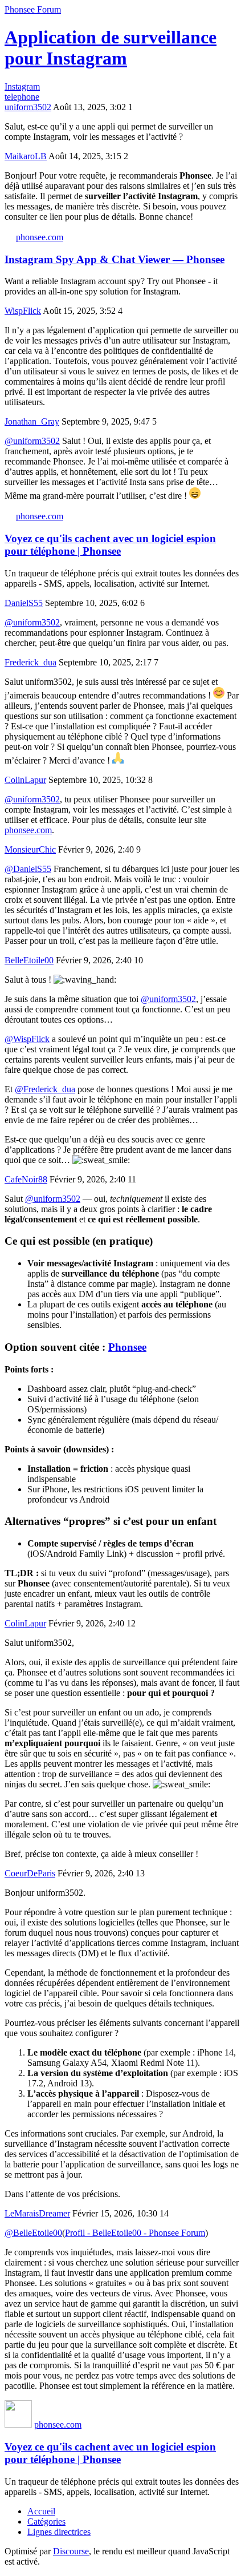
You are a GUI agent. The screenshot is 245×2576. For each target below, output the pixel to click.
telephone (22, 97)
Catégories (46, 2522)
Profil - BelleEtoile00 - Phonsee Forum (135, 2233)
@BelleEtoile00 (33, 2233)
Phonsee (127, 1347)
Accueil (41, 2511)
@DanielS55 (28, 869)
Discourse (71, 2551)
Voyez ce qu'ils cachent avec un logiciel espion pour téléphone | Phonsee (110, 545)
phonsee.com (40, 237)
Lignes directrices (59, 2532)
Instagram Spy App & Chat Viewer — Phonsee (115, 259)
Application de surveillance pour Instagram (111, 48)
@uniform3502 (32, 441)
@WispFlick (27, 1039)
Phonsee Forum (33, 9)
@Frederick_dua (45, 1089)
